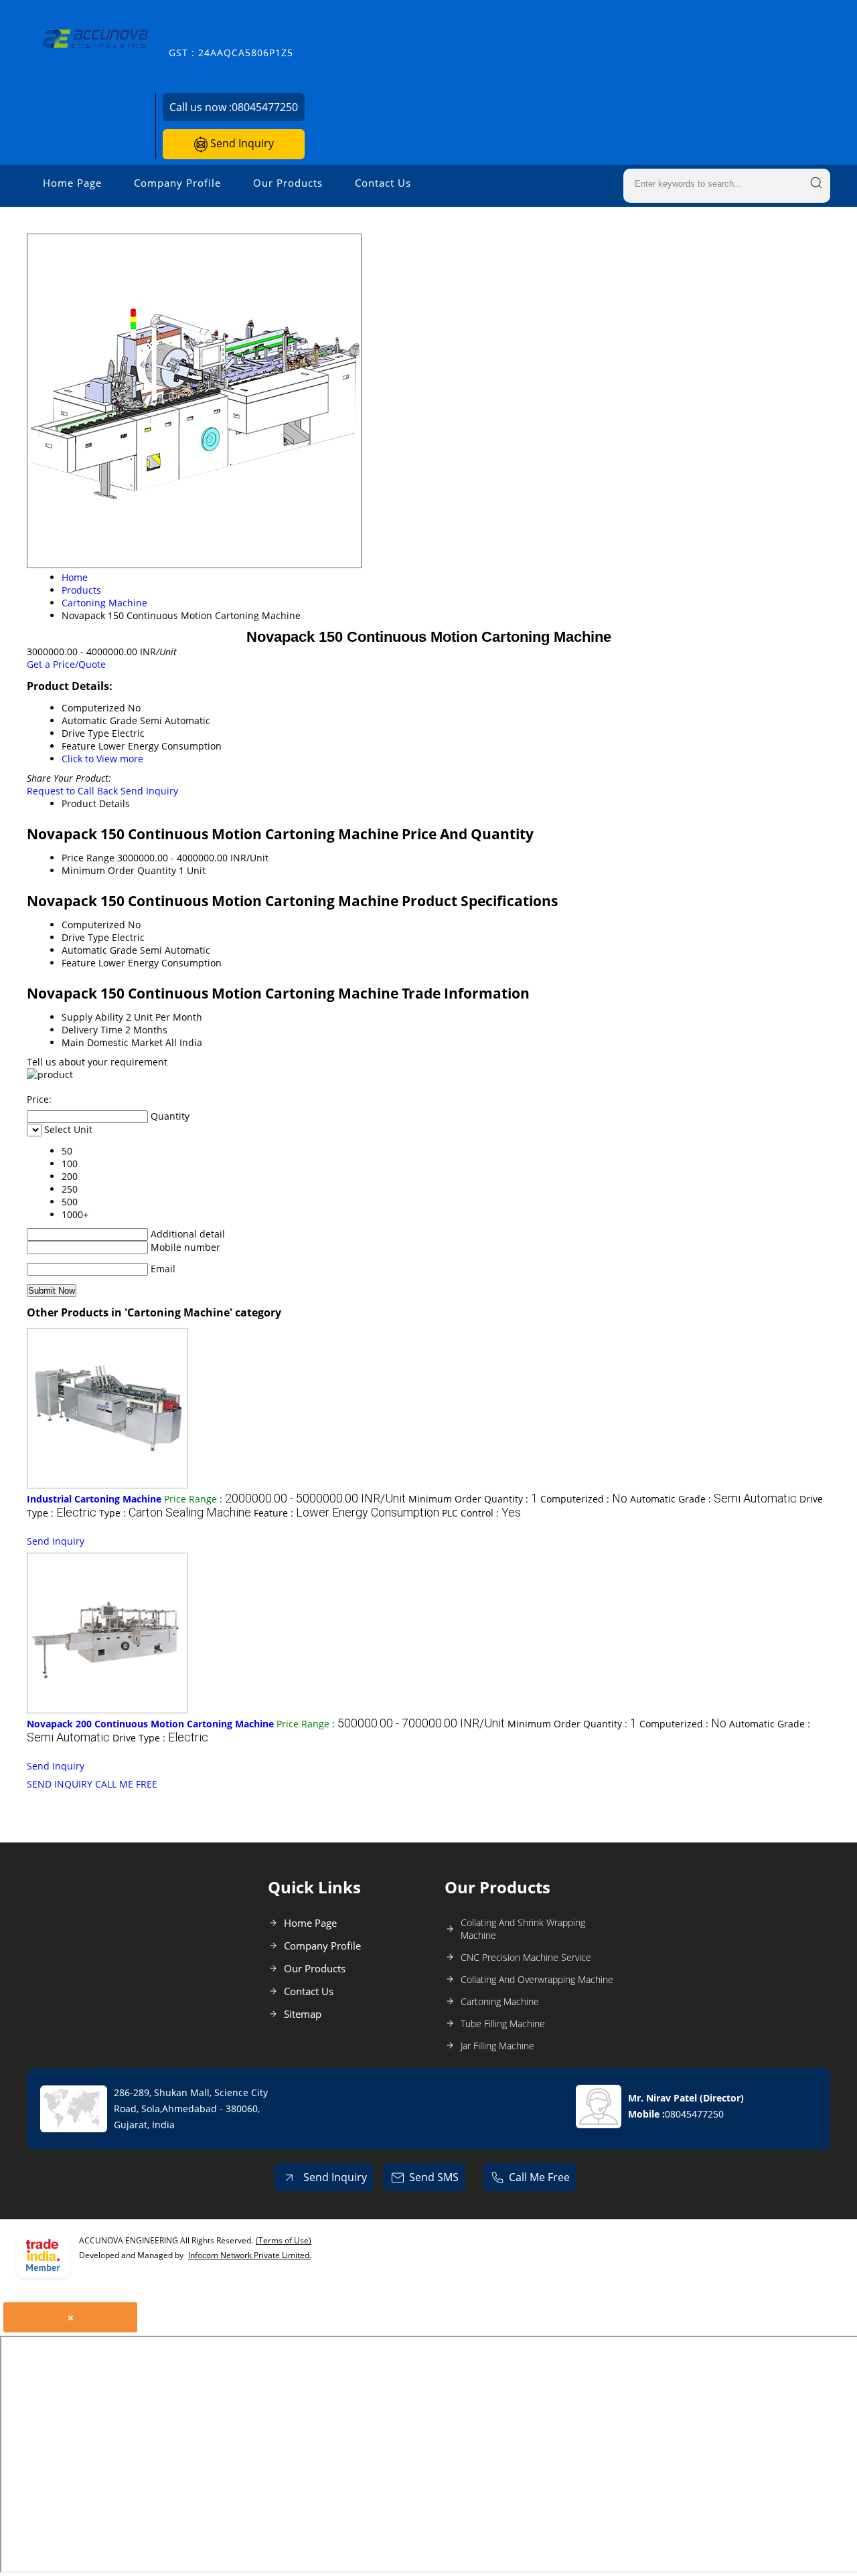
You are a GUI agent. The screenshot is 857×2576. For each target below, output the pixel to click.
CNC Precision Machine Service (526, 1957)
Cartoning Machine (500, 2001)
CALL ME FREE (126, 1784)
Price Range (88, 858)
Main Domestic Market (112, 1042)
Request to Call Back (72, 791)
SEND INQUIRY (60, 1784)
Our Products (288, 183)
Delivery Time (92, 1030)
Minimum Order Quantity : (473, 1499)
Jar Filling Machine (497, 2046)
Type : (175, 1513)
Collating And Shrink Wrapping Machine (523, 1929)
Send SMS (434, 2177)
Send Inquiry (241, 143)
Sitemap (303, 2014)
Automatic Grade (99, 950)
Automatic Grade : (713, 1499)
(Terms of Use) (284, 2240)
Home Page (72, 183)
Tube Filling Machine (503, 2024)
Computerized (93, 925)
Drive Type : (160, 1738)
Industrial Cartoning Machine (94, 1499)
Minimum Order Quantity (119, 870)
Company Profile (177, 183)
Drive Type (85, 937)
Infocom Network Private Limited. (250, 2255)
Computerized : (584, 1499)
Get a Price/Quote (66, 664)
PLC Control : (481, 1513)
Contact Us (383, 183)
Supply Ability (92, 1017)
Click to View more (102, 759)
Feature (79, 963)
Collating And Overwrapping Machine (537, 1979)
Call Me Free (539, 2177)
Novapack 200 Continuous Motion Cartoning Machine (150, 1724)
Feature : (346, 1513)
